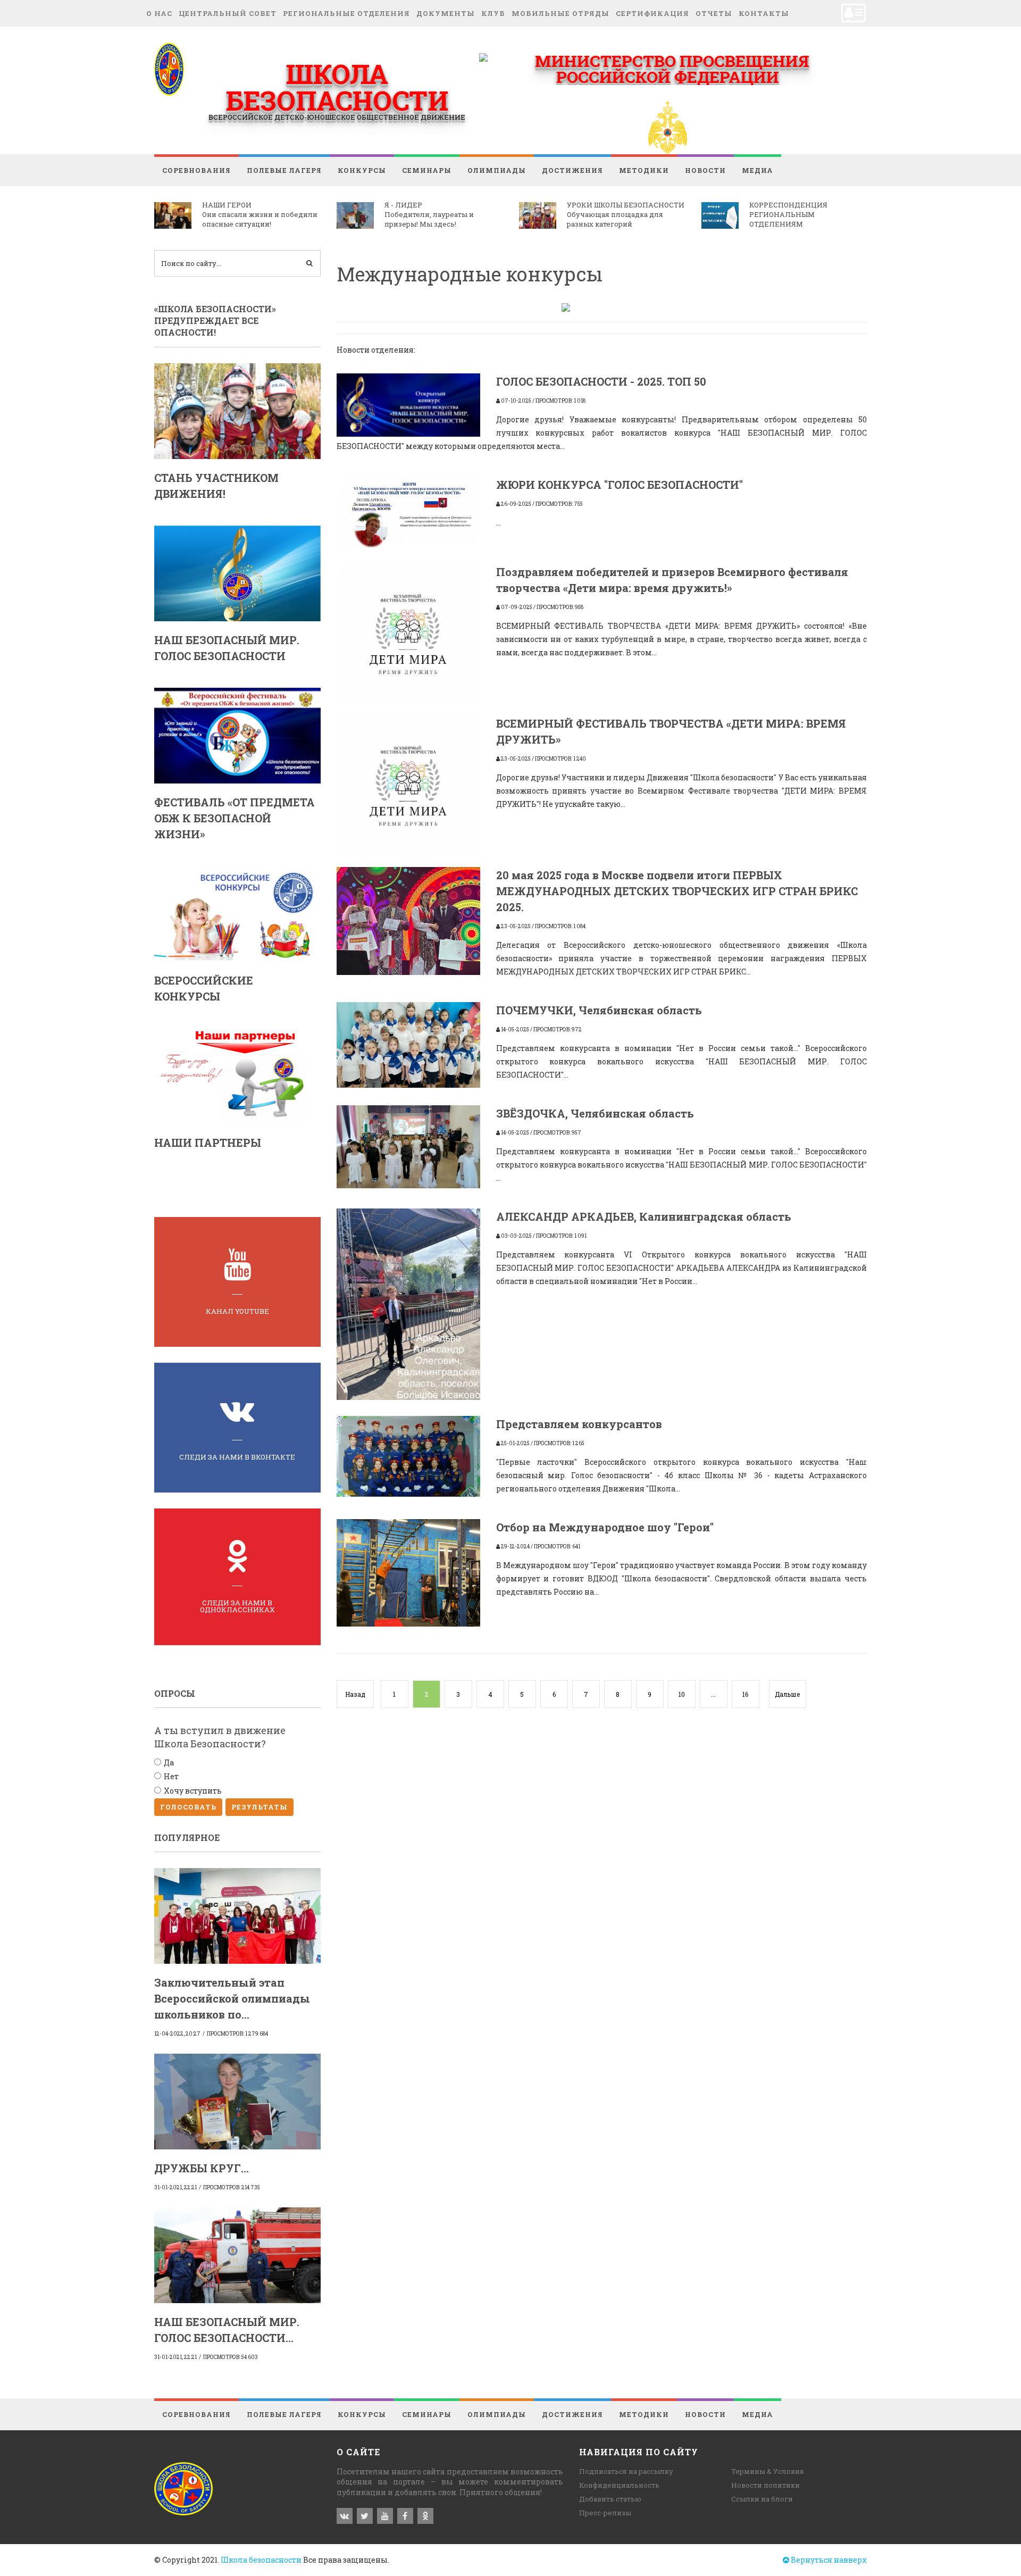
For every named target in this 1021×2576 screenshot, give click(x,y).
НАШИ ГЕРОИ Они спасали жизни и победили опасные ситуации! (260, 214)
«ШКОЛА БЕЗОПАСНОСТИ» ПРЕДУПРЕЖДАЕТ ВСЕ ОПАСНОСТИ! (215, 321)
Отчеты (714, 13)
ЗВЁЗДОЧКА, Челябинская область (595, 1113)
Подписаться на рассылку (626, 2471)
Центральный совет (228, 13)
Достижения (572, 170)
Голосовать (188, 1807)
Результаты (260, 1807)
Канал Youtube (237, 1311)
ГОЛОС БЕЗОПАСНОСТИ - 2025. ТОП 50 (601, 381)
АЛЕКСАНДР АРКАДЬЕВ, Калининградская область (644, 1216)
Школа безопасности (261, 2560)
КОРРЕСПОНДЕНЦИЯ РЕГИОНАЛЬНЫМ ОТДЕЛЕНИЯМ (788, 214)
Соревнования (196, 170)
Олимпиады (497, 170)
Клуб (493, 13)
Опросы (175, 1693)
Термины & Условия (768, 2471)
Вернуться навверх (828, 2560)
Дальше (787, 1694)
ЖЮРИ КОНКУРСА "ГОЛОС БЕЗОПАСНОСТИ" (620, 485)
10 (682, 1694)
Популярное (187, 1837)
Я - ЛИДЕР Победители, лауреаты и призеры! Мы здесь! (429, 214)
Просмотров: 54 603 (231, 2357)
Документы (446, 13)
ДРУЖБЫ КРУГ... (202, 2168)
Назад (355, 1694)
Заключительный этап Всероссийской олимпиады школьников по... (232, 1998)
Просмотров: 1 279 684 (237, 2034)
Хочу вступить (193, 1791)
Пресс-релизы (605, 2513)
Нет (171, 1776)
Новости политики (765, 2485)
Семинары (427, 170)
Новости (705, 170)
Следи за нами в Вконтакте (237, 1457)
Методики (644, 170)
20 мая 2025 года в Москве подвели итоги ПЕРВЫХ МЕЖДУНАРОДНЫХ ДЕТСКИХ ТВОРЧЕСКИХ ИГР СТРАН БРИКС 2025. (677, 891)
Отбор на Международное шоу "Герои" (605, 1527)
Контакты (764, 13)
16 (745, 1694)
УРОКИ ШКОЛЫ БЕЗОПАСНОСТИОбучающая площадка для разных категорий (626, 214)
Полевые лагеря (284, 170)
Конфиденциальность (619, 2485)
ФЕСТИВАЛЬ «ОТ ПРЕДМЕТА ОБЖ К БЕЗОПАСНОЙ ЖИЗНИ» (235, 818)
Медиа (758, 170)
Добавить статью (610, 2499)
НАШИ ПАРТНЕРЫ (208, 1143)
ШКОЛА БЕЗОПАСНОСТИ (337, 87)
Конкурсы (362, 170)
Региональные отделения (346, 13)
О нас (159, 13)
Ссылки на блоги (762, 2499)
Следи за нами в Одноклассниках (237, 1606)
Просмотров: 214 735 (232, 2187)
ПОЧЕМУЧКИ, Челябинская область (599, 1010)
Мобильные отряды (560, 13)
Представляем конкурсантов (579, 1424)
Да (169, 1762)
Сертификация (652, 13)
